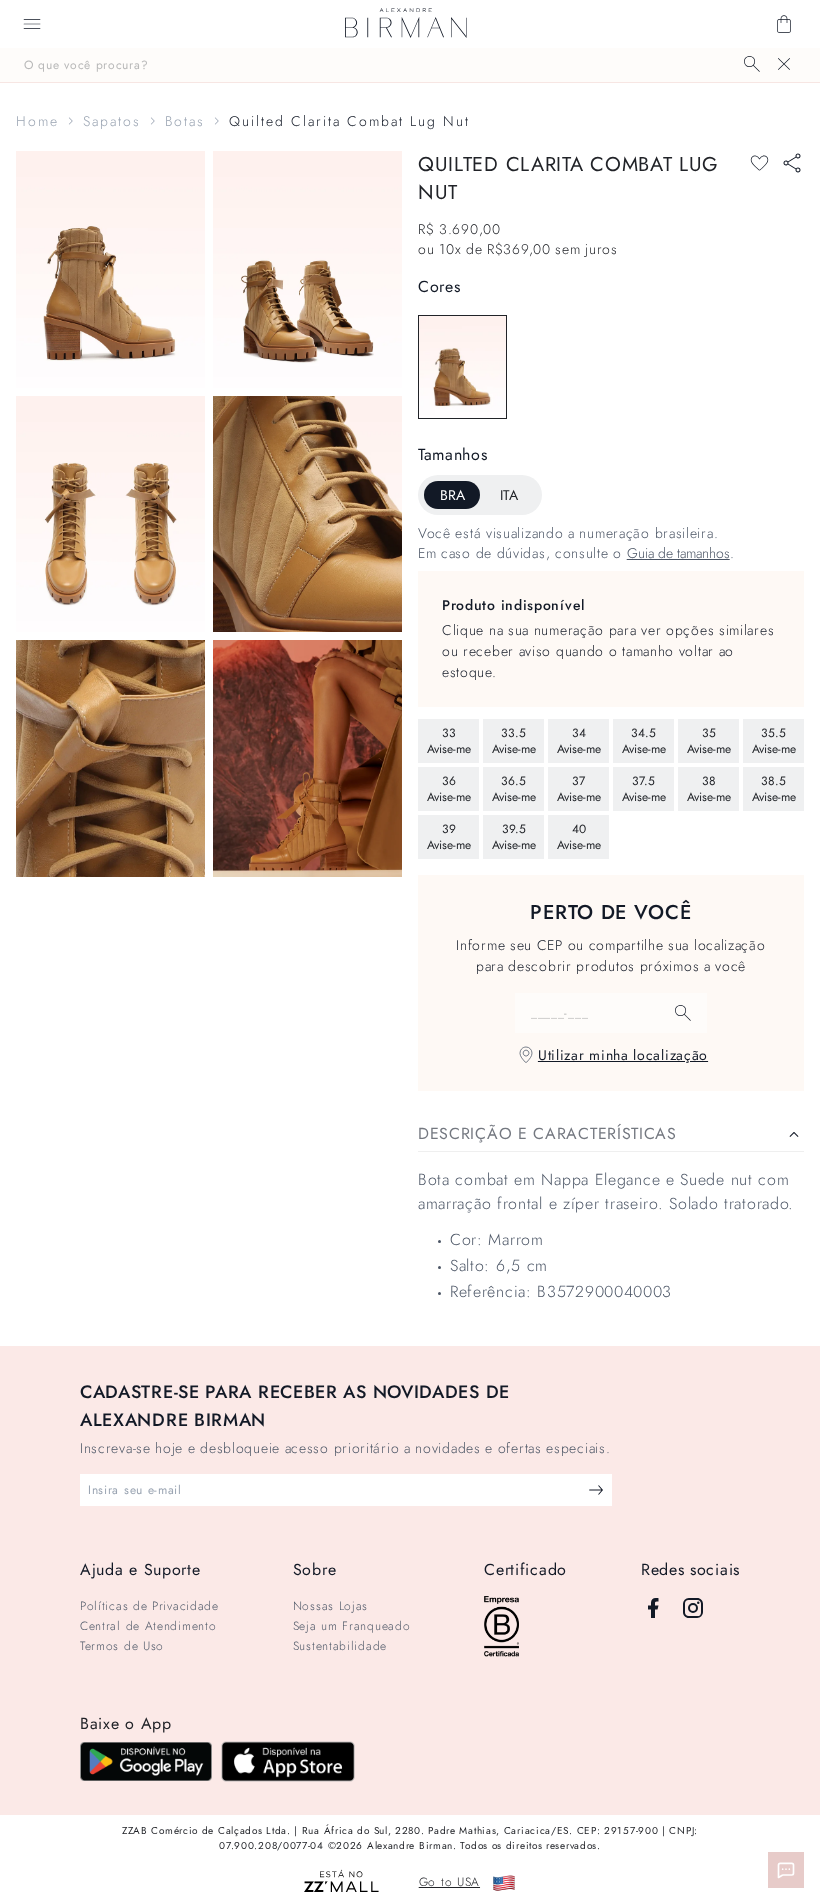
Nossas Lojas (330, 1606)
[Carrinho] (784, 24)
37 (579, 789)
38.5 (774, 789)
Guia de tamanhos (678, 553)
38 (709, 789)
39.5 (514, 837)
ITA (509, 495)
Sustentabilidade (340, 1646)
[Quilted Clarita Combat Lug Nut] (462, 367)
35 (709, 741)
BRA (452, 495)
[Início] (406, 24)
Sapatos (112, 121)
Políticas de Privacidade (149, 1606)
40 (579, 837)
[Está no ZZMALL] (341, 1882)
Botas (185, 121)
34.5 (644, 741)
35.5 (774, 741)
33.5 (514, 741)
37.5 (644, 789)
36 (449, 789)
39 (449, 837)
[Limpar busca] (784, 64)
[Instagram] (693, 1608)
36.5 (514, 789)
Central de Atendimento (148, 1626)
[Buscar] (752, 64)
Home (37, 121)
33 (449, 741)
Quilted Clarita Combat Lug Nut (349, 121)
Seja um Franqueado (352, 1626)
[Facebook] (653, 1608)
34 (579, 741)
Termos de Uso (122, 1646)
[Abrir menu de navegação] (32, 24)
